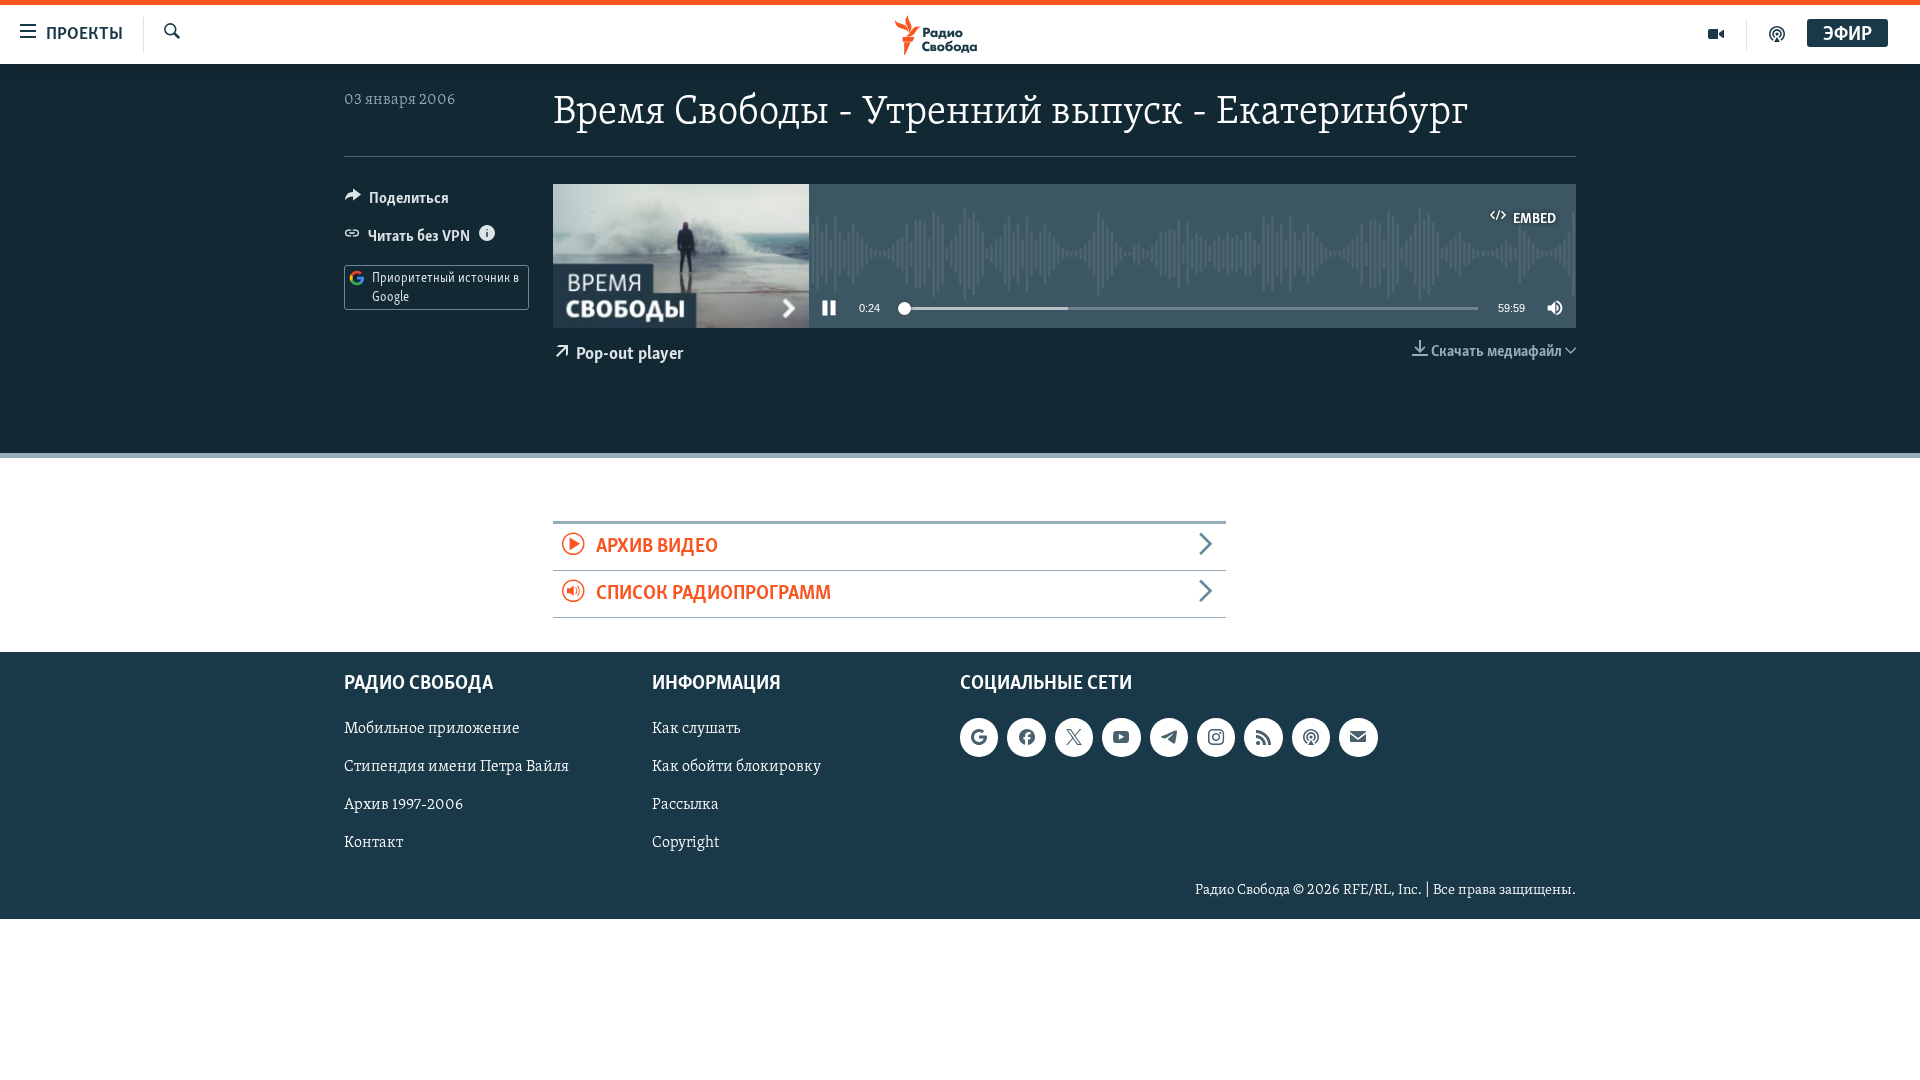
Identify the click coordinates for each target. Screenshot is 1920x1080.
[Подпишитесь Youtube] (1121, 738)
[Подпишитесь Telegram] (1169, 738)
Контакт (373, 844)
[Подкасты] (1311, 738)
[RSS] (1263, 738)
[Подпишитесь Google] (979, 738)
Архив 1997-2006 (403, 806)
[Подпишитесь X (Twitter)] (1074, 738)
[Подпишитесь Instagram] (1216, 738)
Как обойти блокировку (736, 768)
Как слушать (696, 730)
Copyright (685, 844)
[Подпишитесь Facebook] (1026, 738)
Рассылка (685, 806)
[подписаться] (1358, 738)
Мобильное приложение (432, 730)
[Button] (397, 203)
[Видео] (1716, 34)
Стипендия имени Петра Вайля (456, 768)
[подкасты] (1777, 34)
